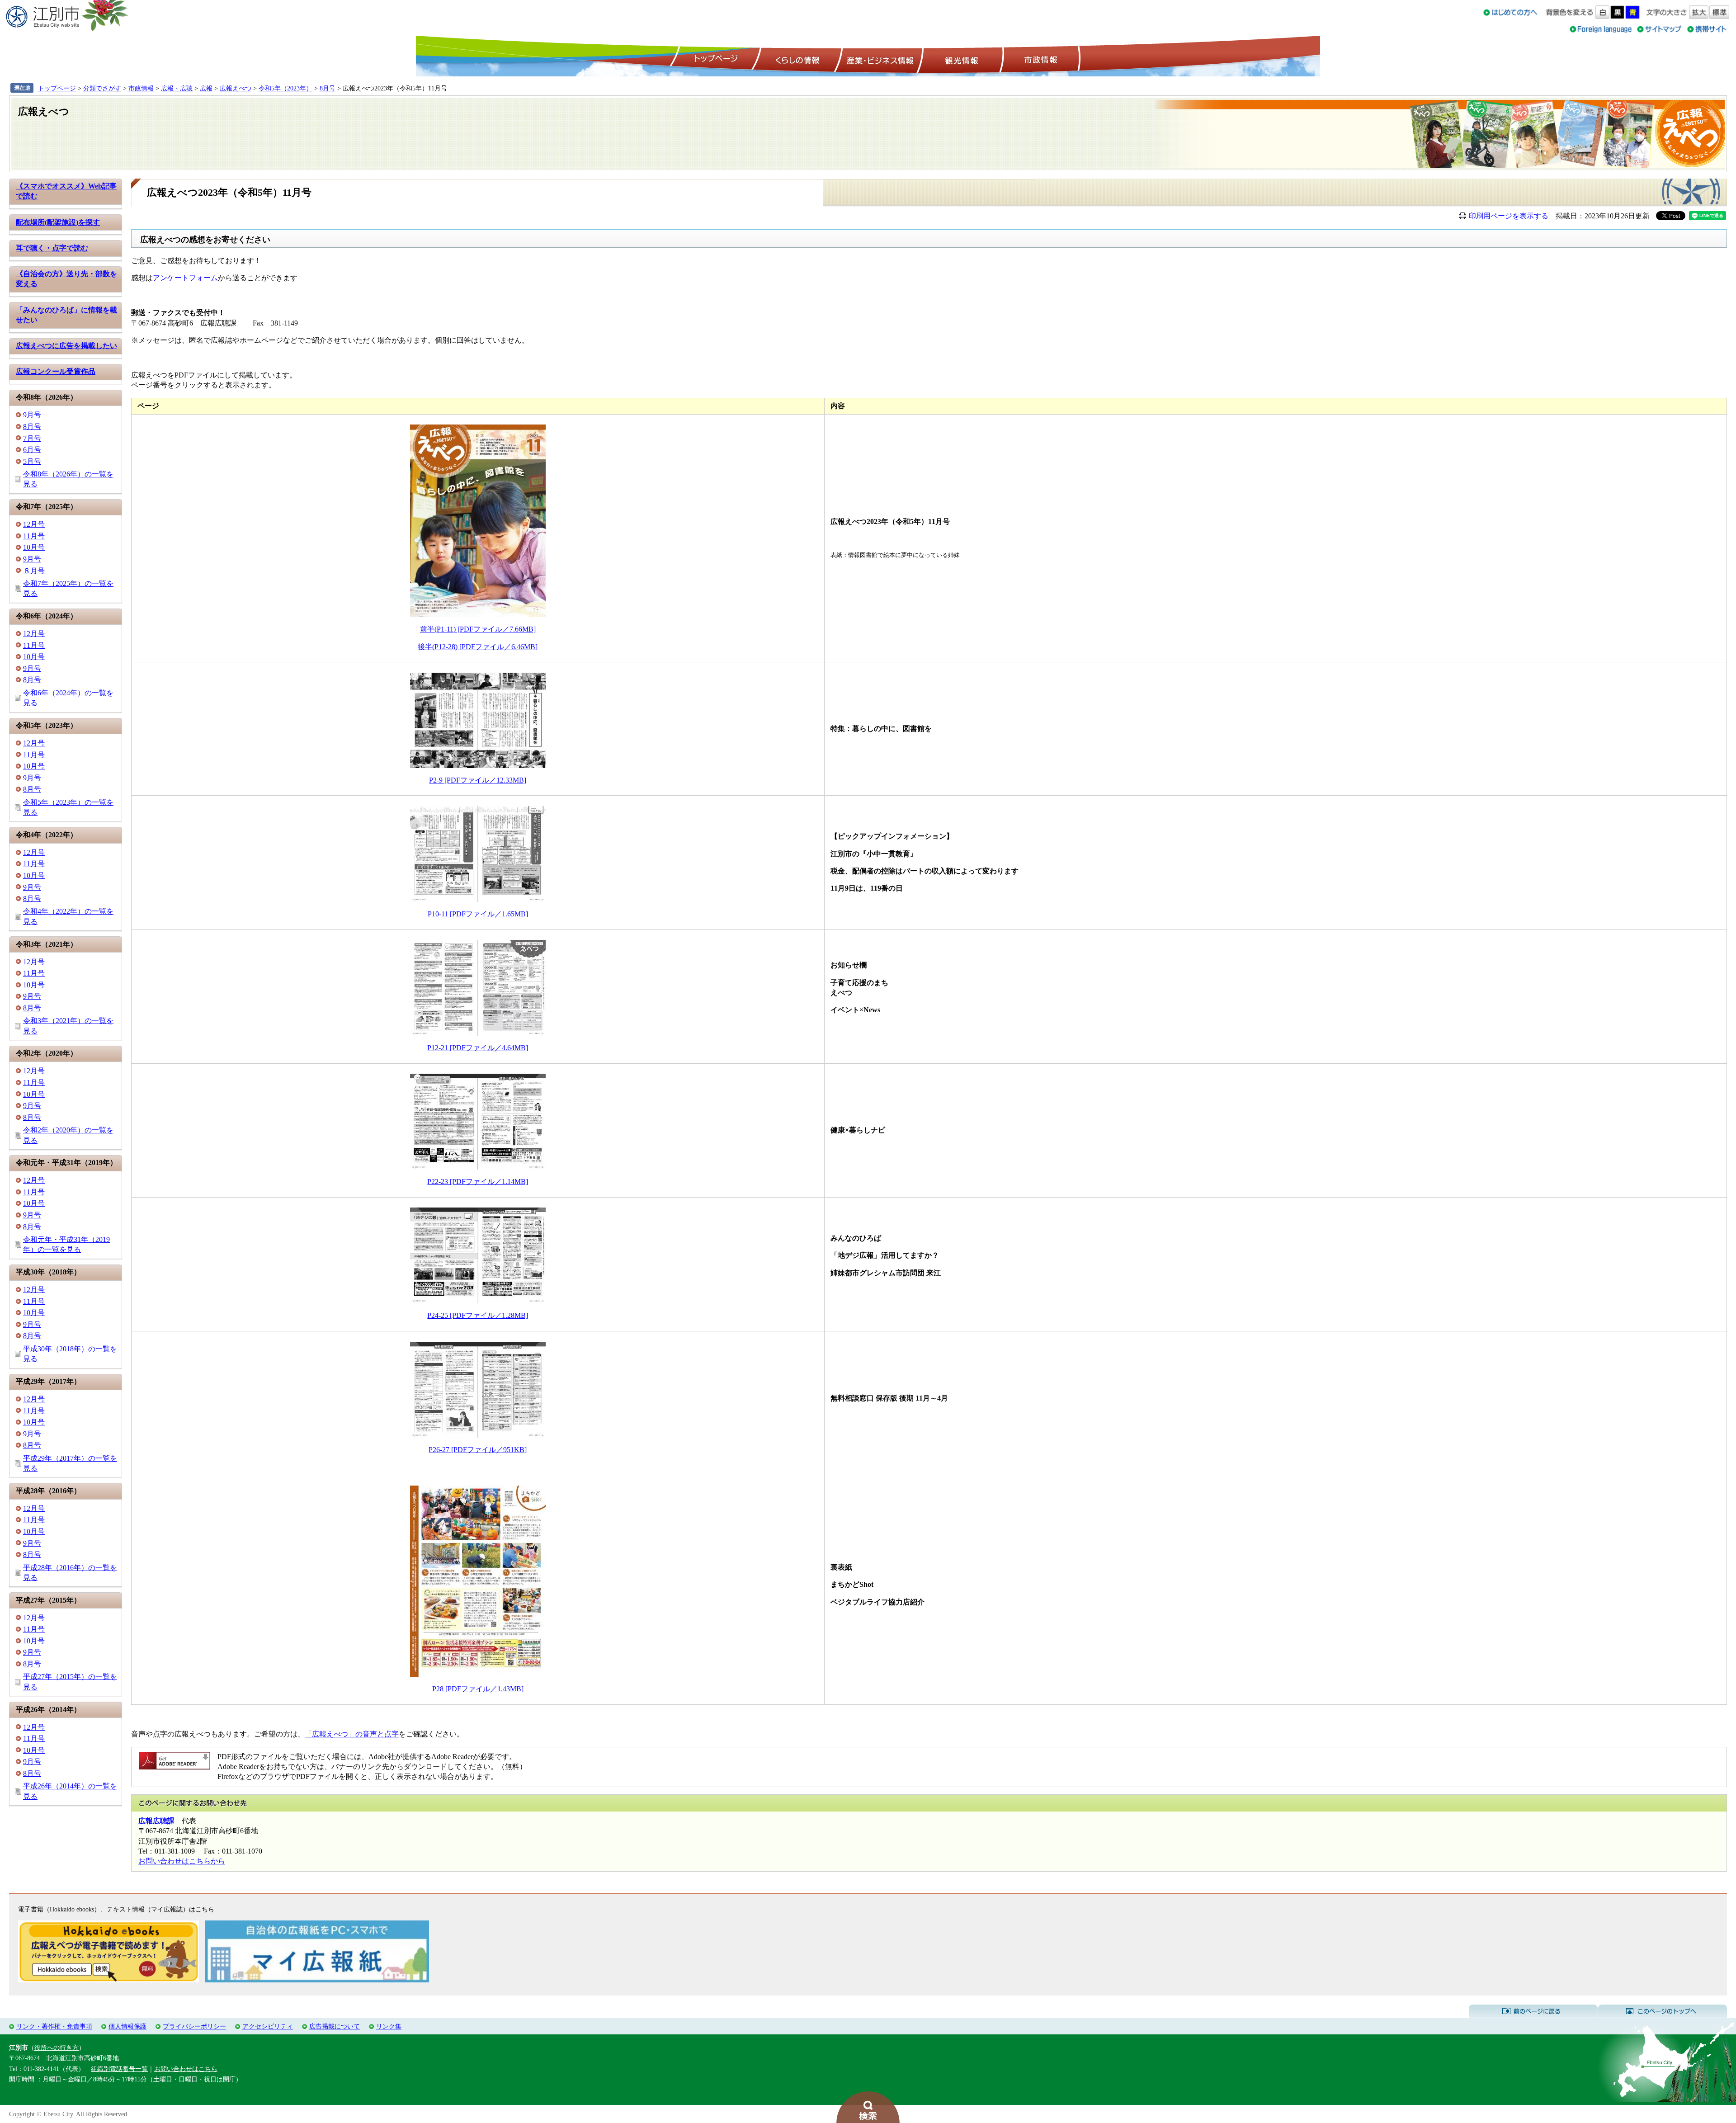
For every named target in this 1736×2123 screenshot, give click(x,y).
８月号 (34, 571)
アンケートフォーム (185, 278)
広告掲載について (335, 2026)
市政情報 (1040, 59)
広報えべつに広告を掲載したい (66, 346)
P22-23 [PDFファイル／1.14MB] (478, 1182)
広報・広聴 (177, 88)
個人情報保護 (127, 2026)
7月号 (32, 438)
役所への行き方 (57, 2048)
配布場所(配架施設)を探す (58, 222)
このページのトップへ (1663, 2011)
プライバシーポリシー (194, 2026)
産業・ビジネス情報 (878, 59)
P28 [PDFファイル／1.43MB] (478, 1689)
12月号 (34, 524)
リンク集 (389, 2026)
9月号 (32, 415)
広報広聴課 (156, 1821)
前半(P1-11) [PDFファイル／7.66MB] (478, 629)
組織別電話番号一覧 (119, 2069)
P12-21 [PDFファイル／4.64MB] (478, 1048)
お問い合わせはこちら (186, 2069)
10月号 (34, 547)
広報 (206, 88)
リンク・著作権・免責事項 (54, 2026)
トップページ (715, 59)
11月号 (34, 536)
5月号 (32, 461)
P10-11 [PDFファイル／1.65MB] (478, 914)
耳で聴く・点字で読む (52, 248)
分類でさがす (102, 88)
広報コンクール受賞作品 (56, 371)
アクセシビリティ (268, 2026)
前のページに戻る (1533, 2011)
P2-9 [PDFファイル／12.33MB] (478, 780)
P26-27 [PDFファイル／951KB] (478, 1450)
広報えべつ (236, 88)
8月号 (328, 88)
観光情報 (960, 59)
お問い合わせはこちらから (182, 1861)
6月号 (32, 450)
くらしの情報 (797, 59)
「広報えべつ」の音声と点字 (352, 1734)
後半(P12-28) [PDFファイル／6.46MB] (478, 647)
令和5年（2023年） (285, 88)
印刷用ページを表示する (1509, 216)
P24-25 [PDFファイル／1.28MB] (478, 1315)
